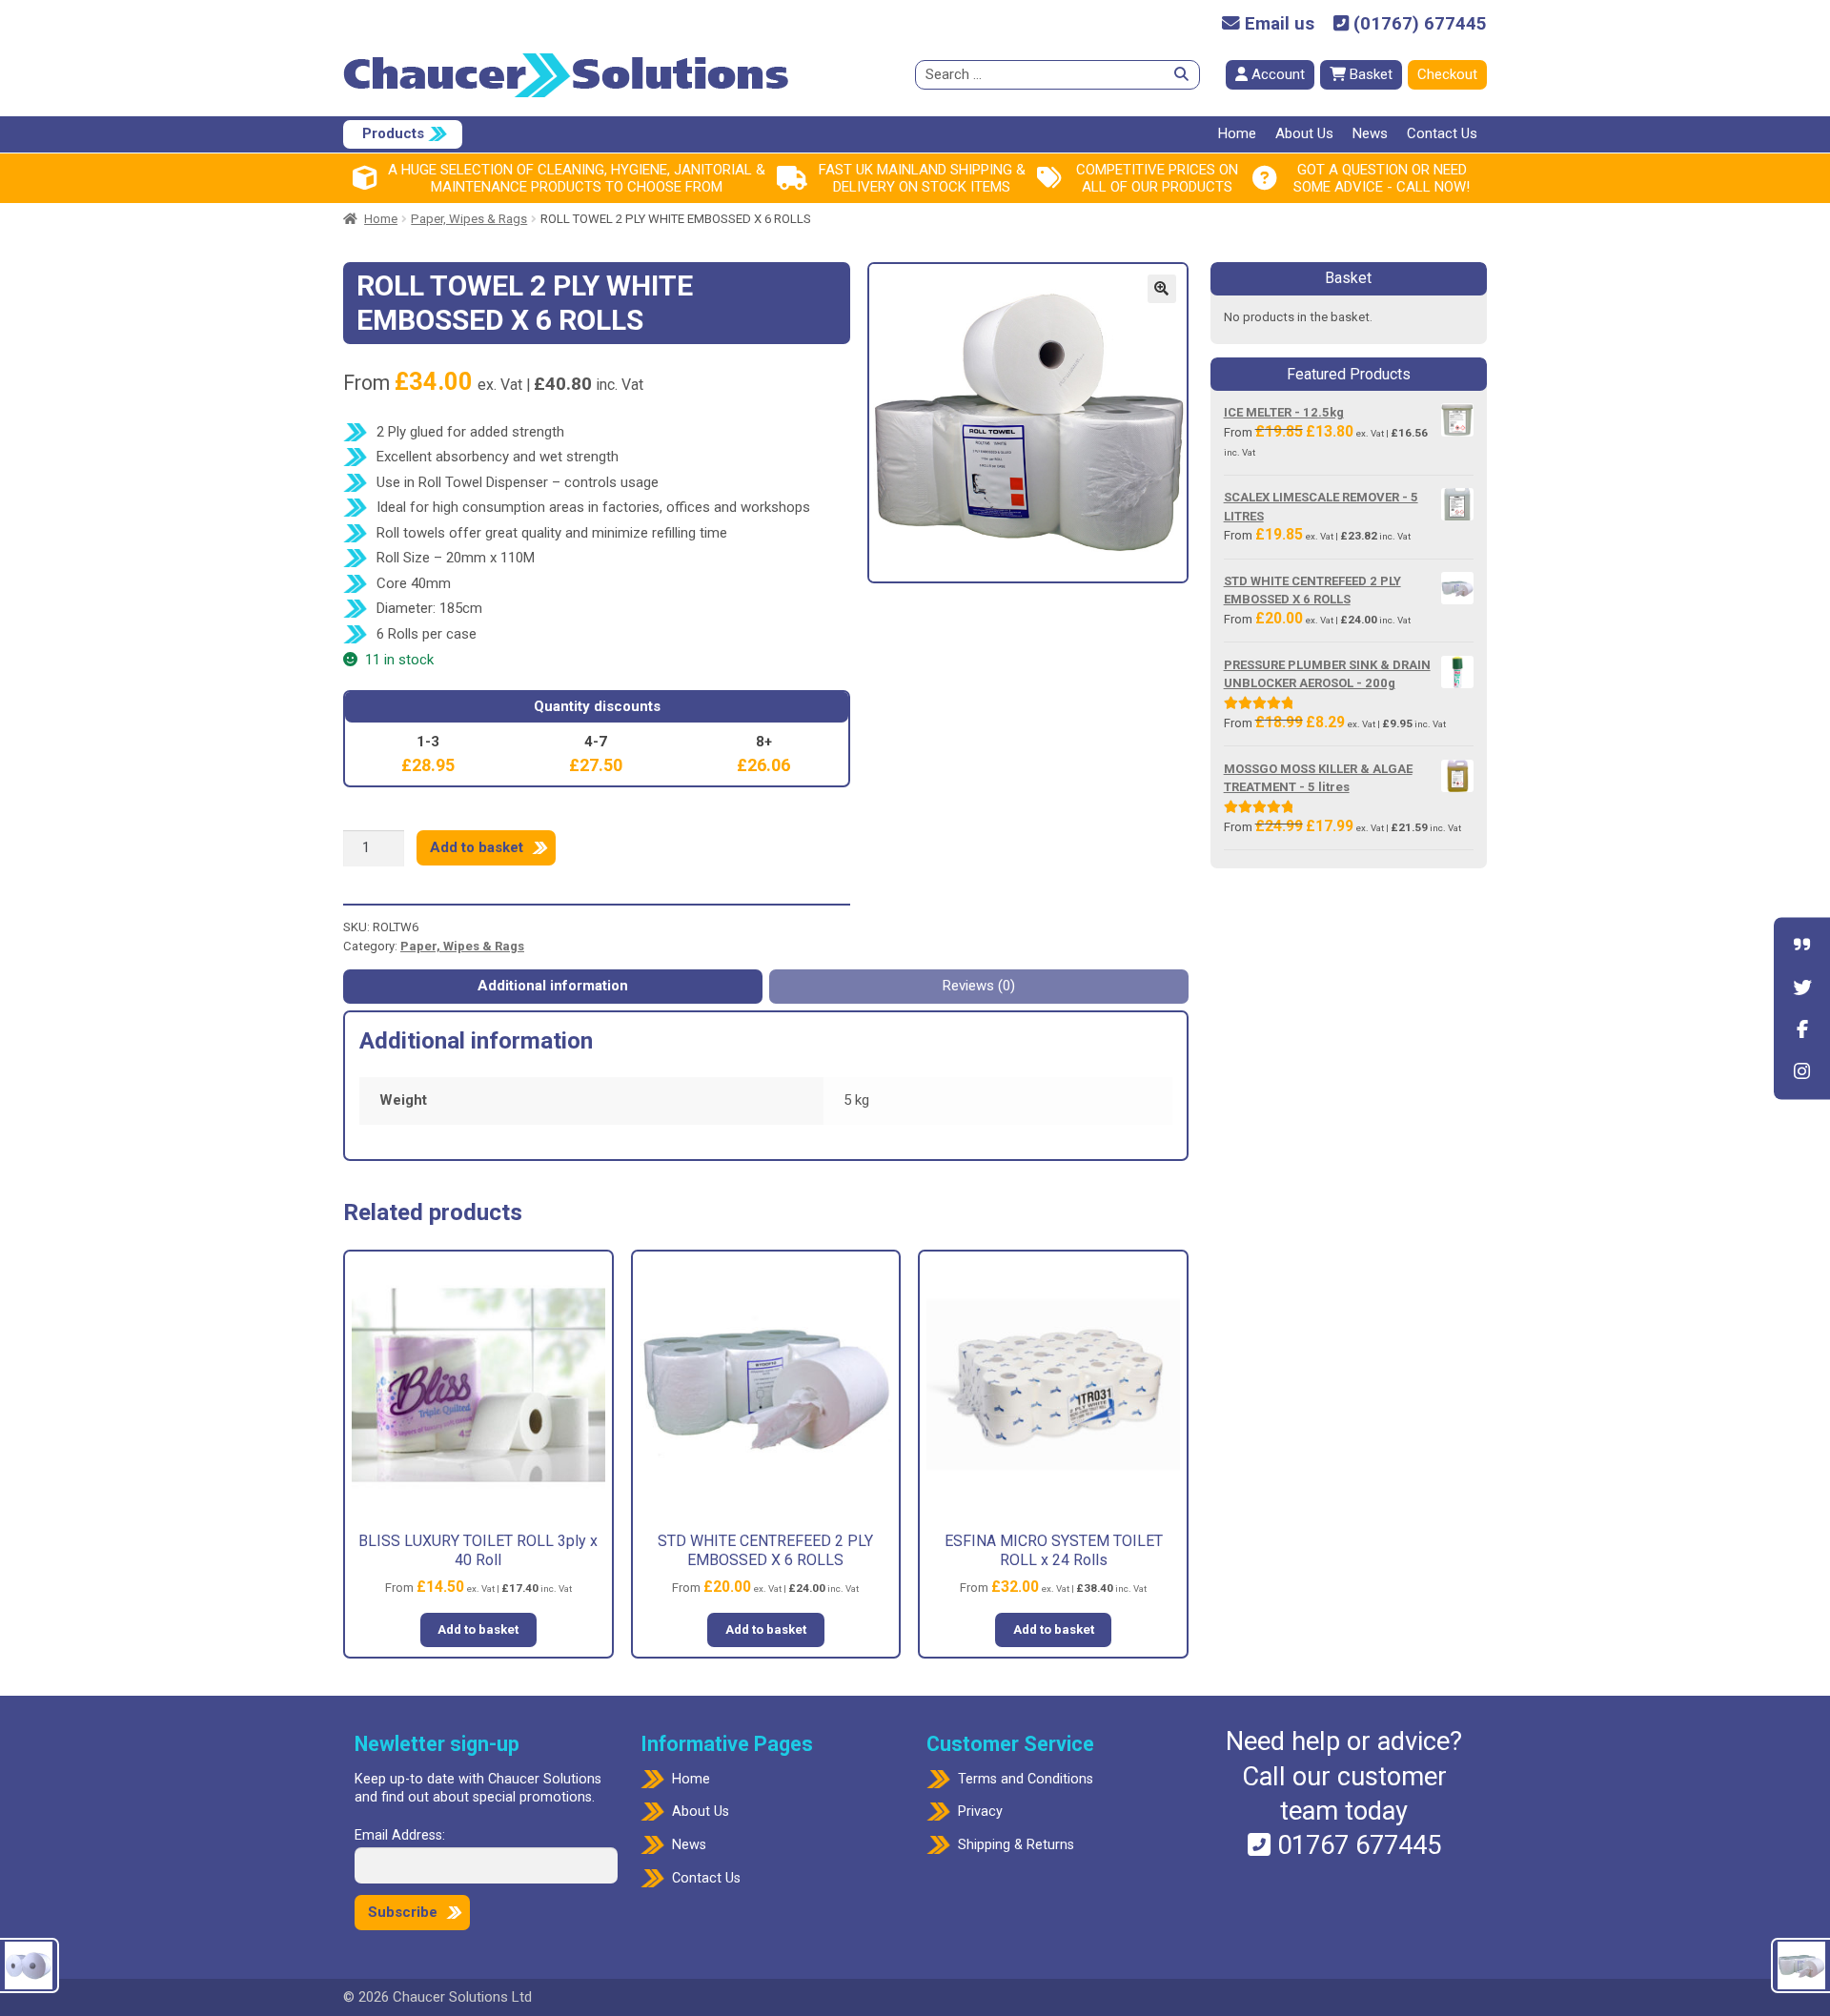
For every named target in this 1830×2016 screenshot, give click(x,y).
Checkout (1447, 74)
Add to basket (477, 847)
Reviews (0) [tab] (979, 986)
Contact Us (1442, 133)
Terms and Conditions (1026, 1779)
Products (393, 133)
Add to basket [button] (478, 1629)
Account (1276, 74)
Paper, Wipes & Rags (469, 219)
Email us (1277, 24)
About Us (1304, 133)
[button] (1162, 289)
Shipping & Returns (1016, 1845)
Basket (1369, 74)
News (1370, 133)
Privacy (980, 1812)
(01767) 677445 (1418, 24)
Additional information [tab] (553, 986)
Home (1237, 133)
